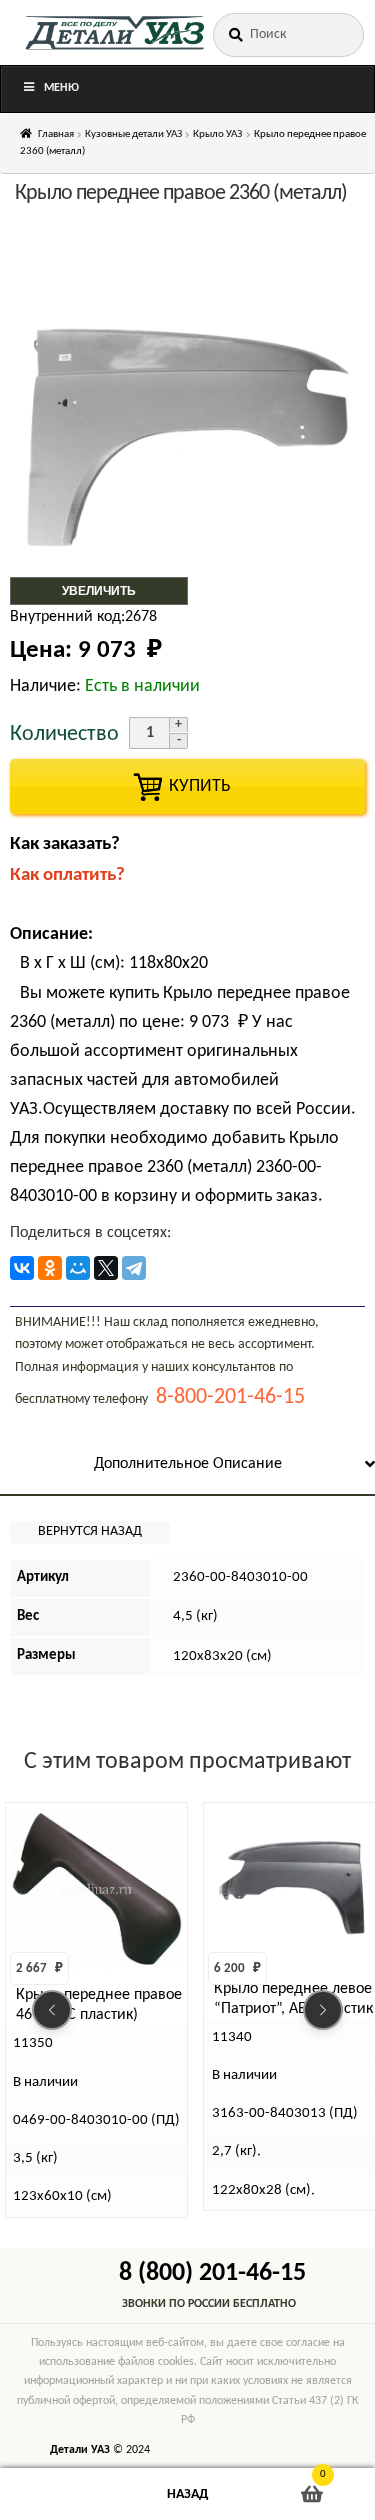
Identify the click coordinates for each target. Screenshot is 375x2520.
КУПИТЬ (188, 786)
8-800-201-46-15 (230, 1397)
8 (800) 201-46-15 (212, 2273)
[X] (106, 1268)
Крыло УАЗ (217, 134)
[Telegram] (134, 1268)
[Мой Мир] (78, 1268)
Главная (56, 134)
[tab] (187, 1465)
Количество (64, 734)
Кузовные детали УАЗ (133, 134)
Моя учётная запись (62, 2494)
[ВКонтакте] (22, 1268)
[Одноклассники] (50, 1268)
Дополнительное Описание (188, 1464)
